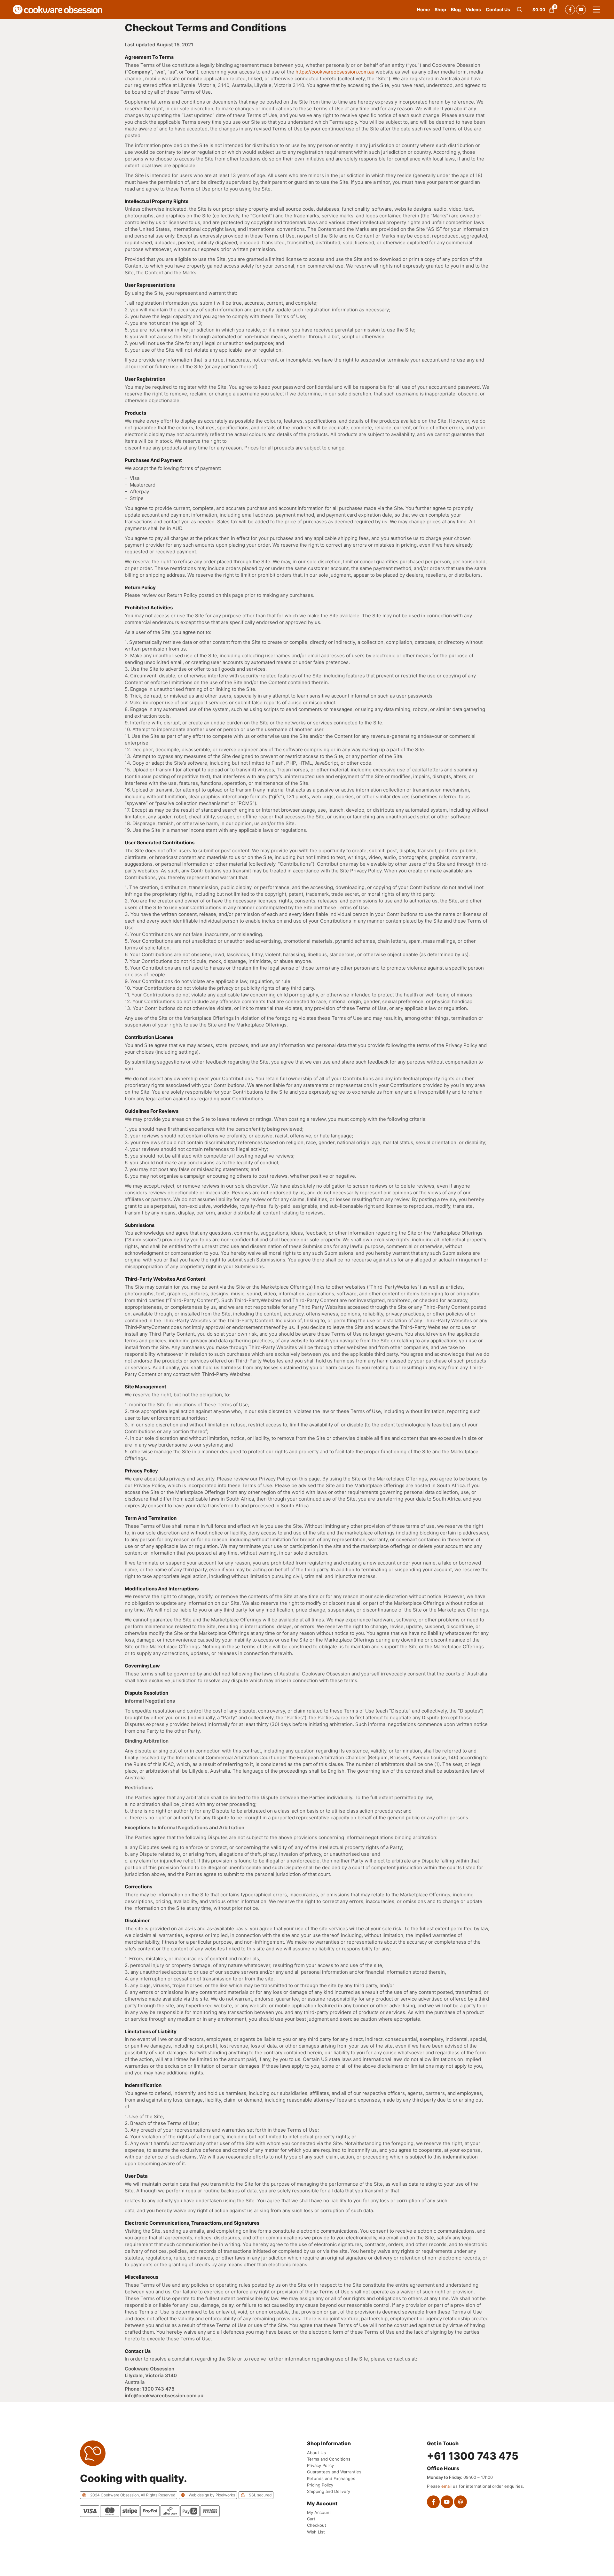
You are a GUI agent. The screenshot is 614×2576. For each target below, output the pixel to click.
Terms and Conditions (329, 2459)
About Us (316, 2453)
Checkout (317, 2525)
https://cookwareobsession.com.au (335, 72)
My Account (319, 2512)
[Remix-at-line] (460, 2502)
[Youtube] (581, 10)
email (446, 2486)
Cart (311, 2519)
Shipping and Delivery (329, 2491)
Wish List (316, 2532)
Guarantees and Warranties (334, 2472)
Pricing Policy (320, 2485)
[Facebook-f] (570, 10)
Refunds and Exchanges (331, 2478)
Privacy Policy (320, 2465)
